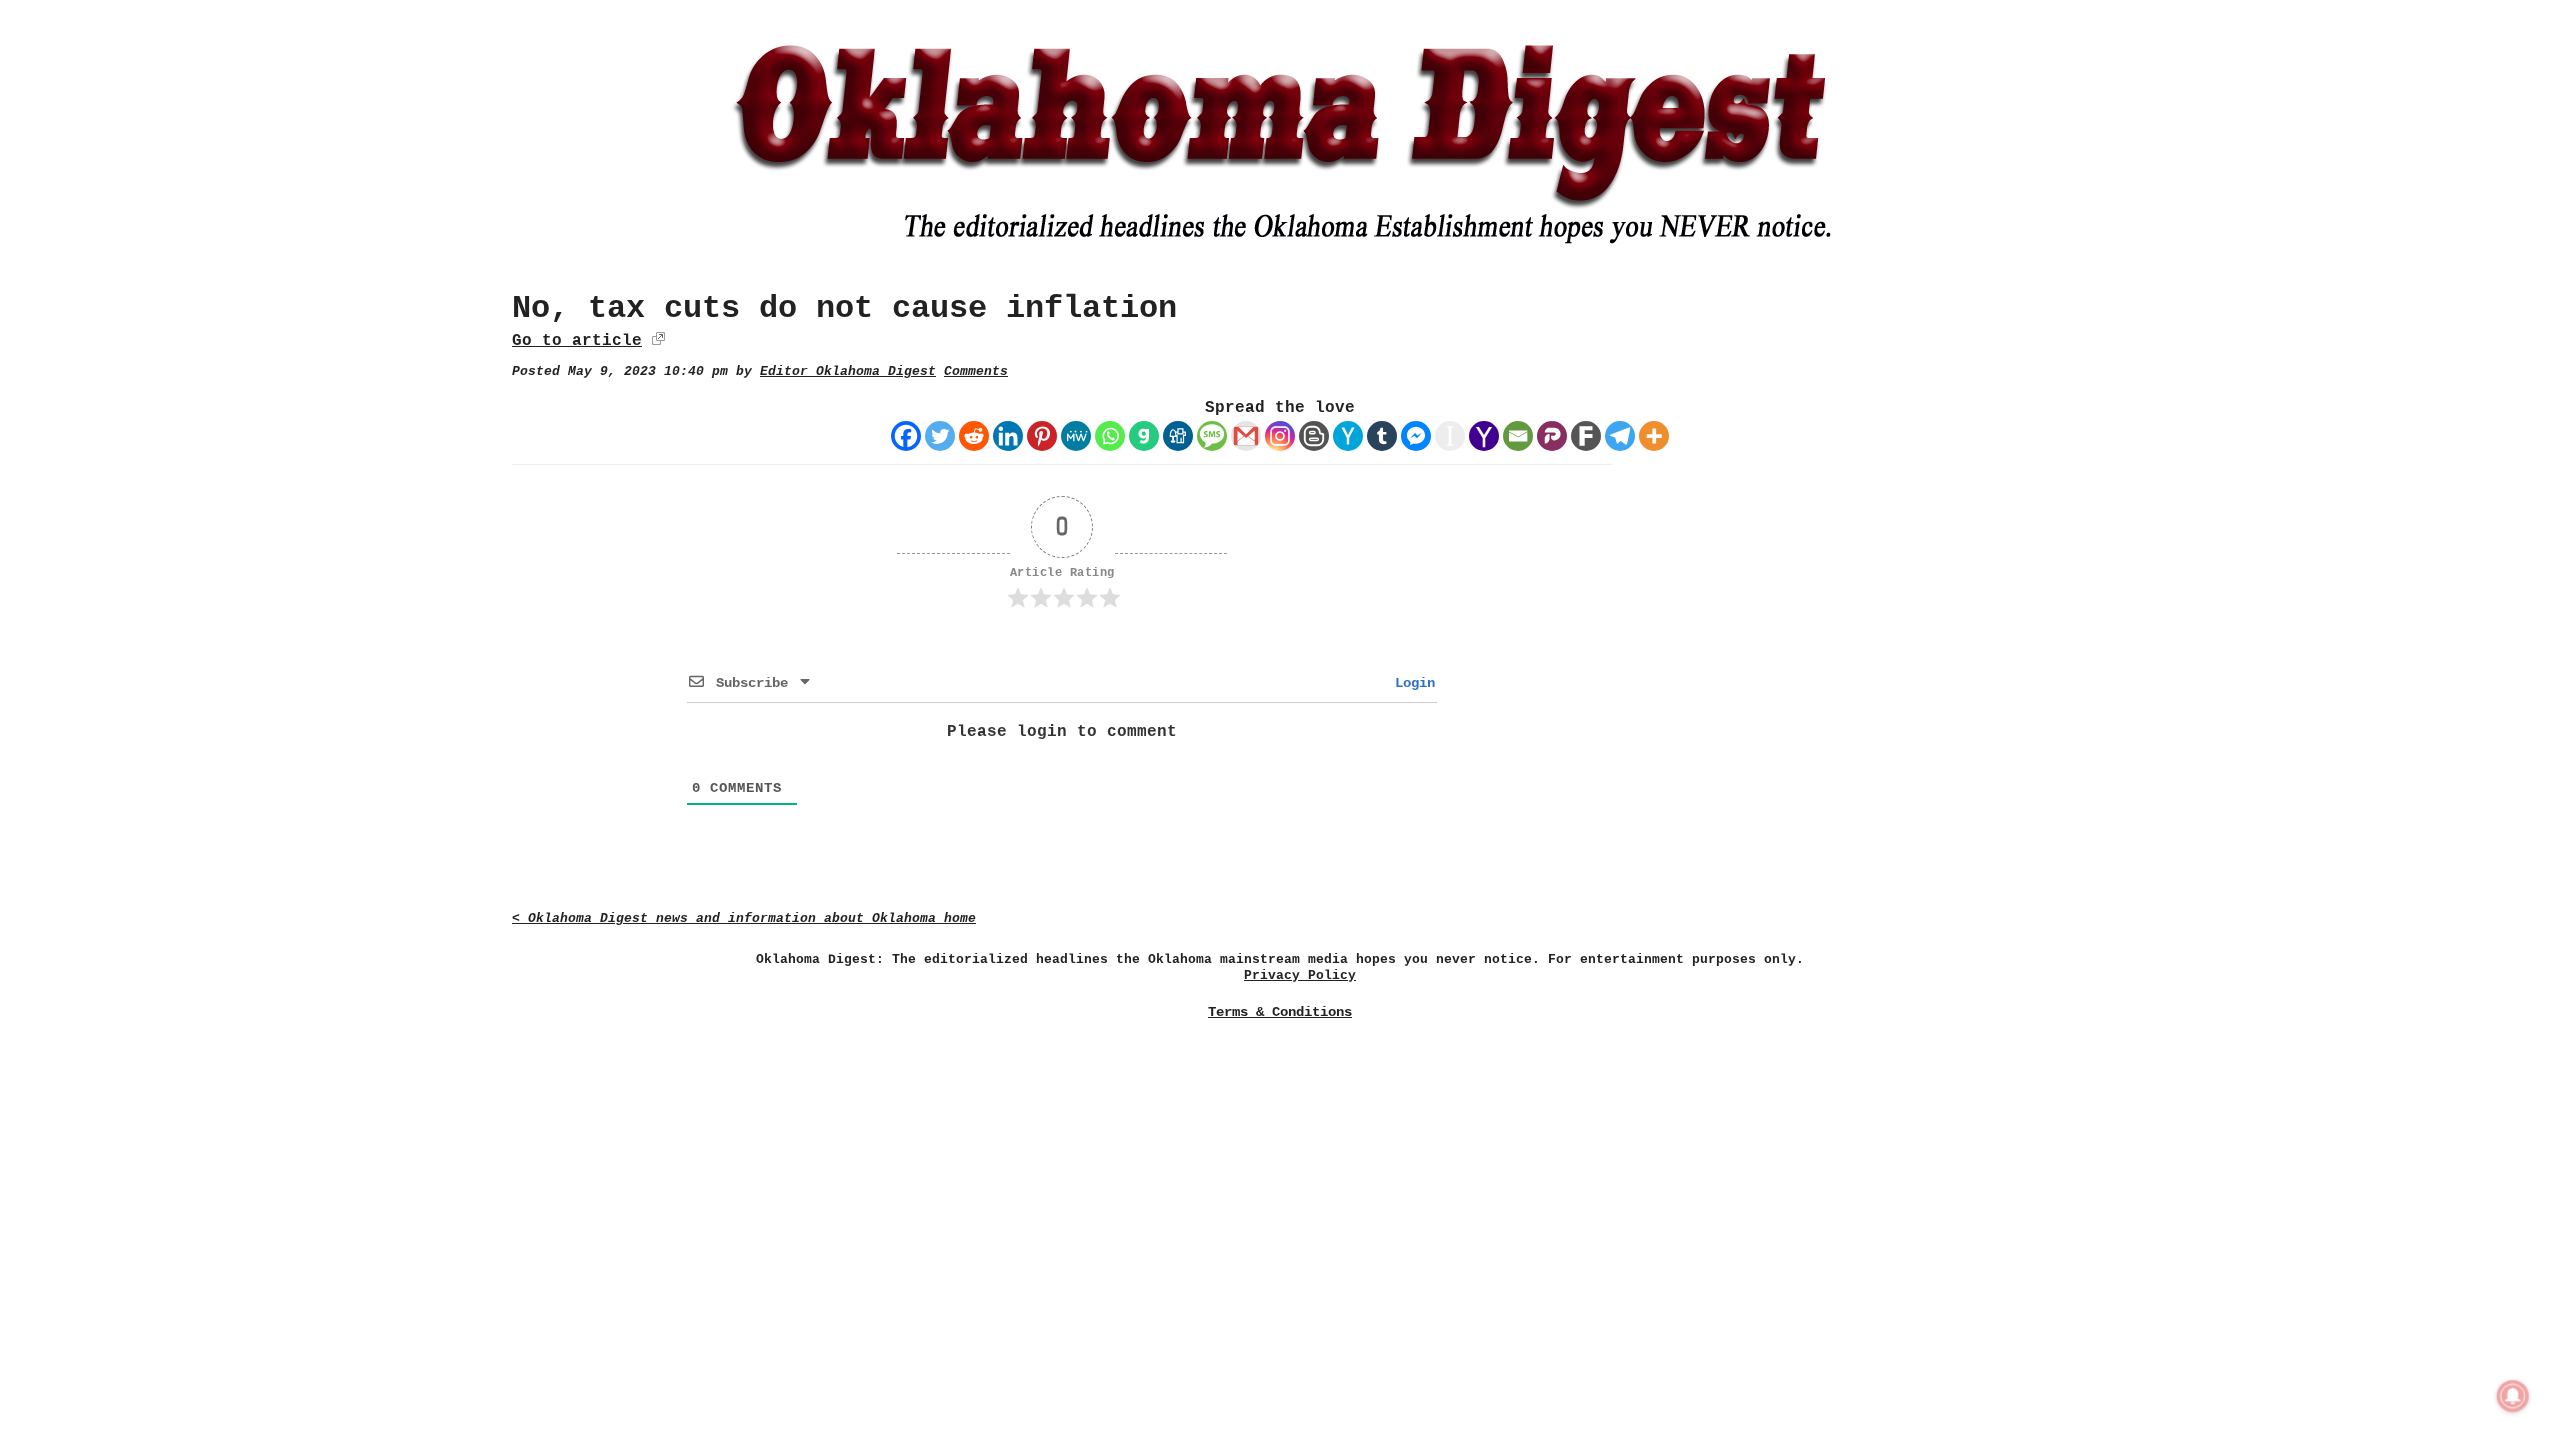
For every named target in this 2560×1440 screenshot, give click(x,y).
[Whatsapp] (1110, 436)
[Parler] (1552, 436)
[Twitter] (940, 436)
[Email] (1518, 436)
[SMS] (1212, 436)
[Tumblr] (1382, 436)
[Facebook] (906, 436)
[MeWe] (1076, 436)
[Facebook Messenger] (1416, 436)
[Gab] (1144, 436)
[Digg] (1178, 436)
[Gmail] (1246, 436)
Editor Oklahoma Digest (848, 371)
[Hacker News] (1348, 436)
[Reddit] (974, 436)
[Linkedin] (1008, 436)
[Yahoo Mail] (1484, 436)
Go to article (577, 341)
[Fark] (1586, 436)
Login (1411, 683)
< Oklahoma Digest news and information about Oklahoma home (744, 918)
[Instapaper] (1450, 436)
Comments (976, 371)
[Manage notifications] (2513, 1396)
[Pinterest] (1042, 436)
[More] (1654, 436)
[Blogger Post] (1314, 436)
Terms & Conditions (1280, 1012)
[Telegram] (1620, 436)
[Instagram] (1280, 436)
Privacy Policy (1300, 975)
